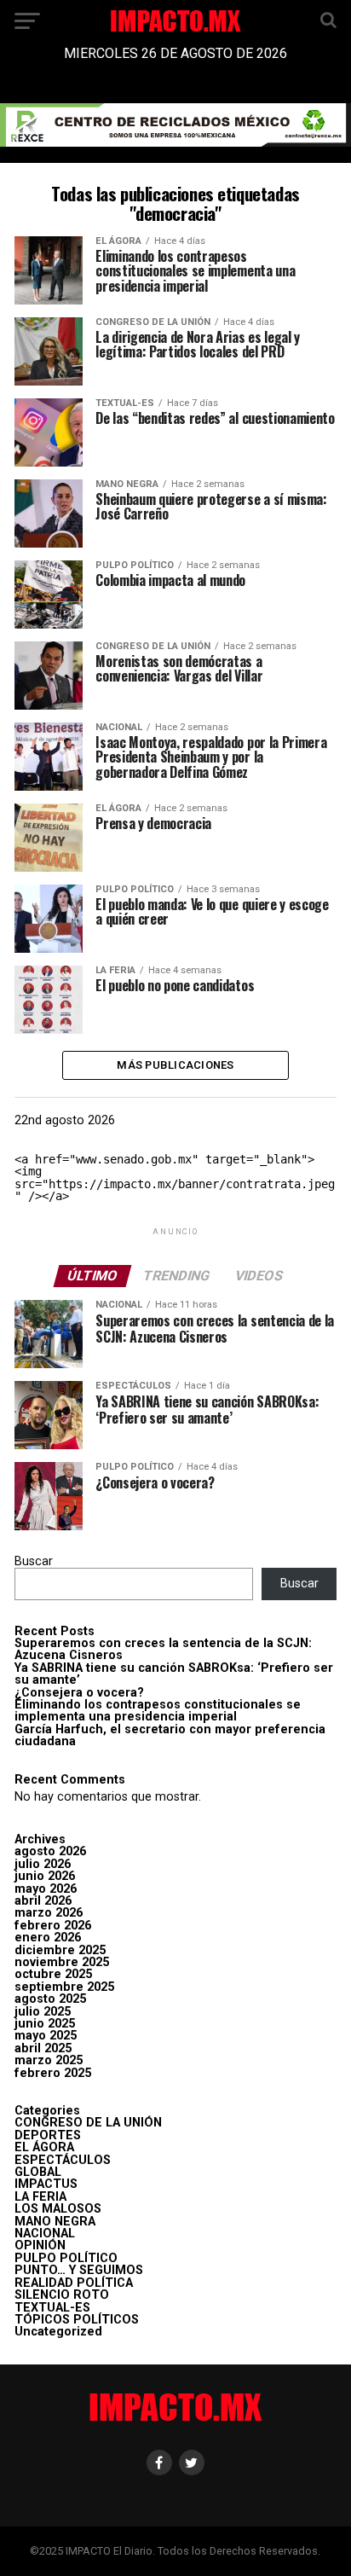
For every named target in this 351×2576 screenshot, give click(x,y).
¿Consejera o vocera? (79, 1693)
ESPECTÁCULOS (63, 2160)
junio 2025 (45, 2024)
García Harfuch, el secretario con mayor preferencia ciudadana (170, 1735)
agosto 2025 (50, 1999)
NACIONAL (45, 2234)
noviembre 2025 (62, 1962)
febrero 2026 (53, 1926)
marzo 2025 (49, 2060)
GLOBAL (38, 2172)
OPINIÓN (40, 2245)
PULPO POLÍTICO (66, 2258)
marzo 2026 (49, 1913)
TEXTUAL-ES (52, 2308)
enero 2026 (48, 1938)
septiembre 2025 (64, 1987)
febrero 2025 (53, 2073)
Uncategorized (58, 2332)
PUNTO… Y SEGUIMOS (79, 2270)
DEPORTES (48, 2135)
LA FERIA (40, 2197)
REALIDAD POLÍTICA (74, 2283)
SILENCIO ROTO (62, 2295)
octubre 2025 (53, 1974)
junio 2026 (45, 1876)
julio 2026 (43, 1864)
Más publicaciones (175, 1065)
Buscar (34, 1561)
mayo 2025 (46, 2036)
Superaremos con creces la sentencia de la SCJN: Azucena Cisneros (163, 1649)
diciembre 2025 (60, 1950)
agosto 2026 (50, 1851)
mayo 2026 (46, 1889)
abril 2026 (43, 1901)
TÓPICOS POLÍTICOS (77, 2320)
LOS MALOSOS (58, 2209)
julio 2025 (43, 2012)
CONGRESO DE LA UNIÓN (88, 2123)
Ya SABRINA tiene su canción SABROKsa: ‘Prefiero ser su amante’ (174, 1674)
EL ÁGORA (44, 2147)
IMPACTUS (46, 2184)
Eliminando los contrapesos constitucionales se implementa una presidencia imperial (158, 1711)
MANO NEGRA (55, 2222)
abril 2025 (43, 2048)
